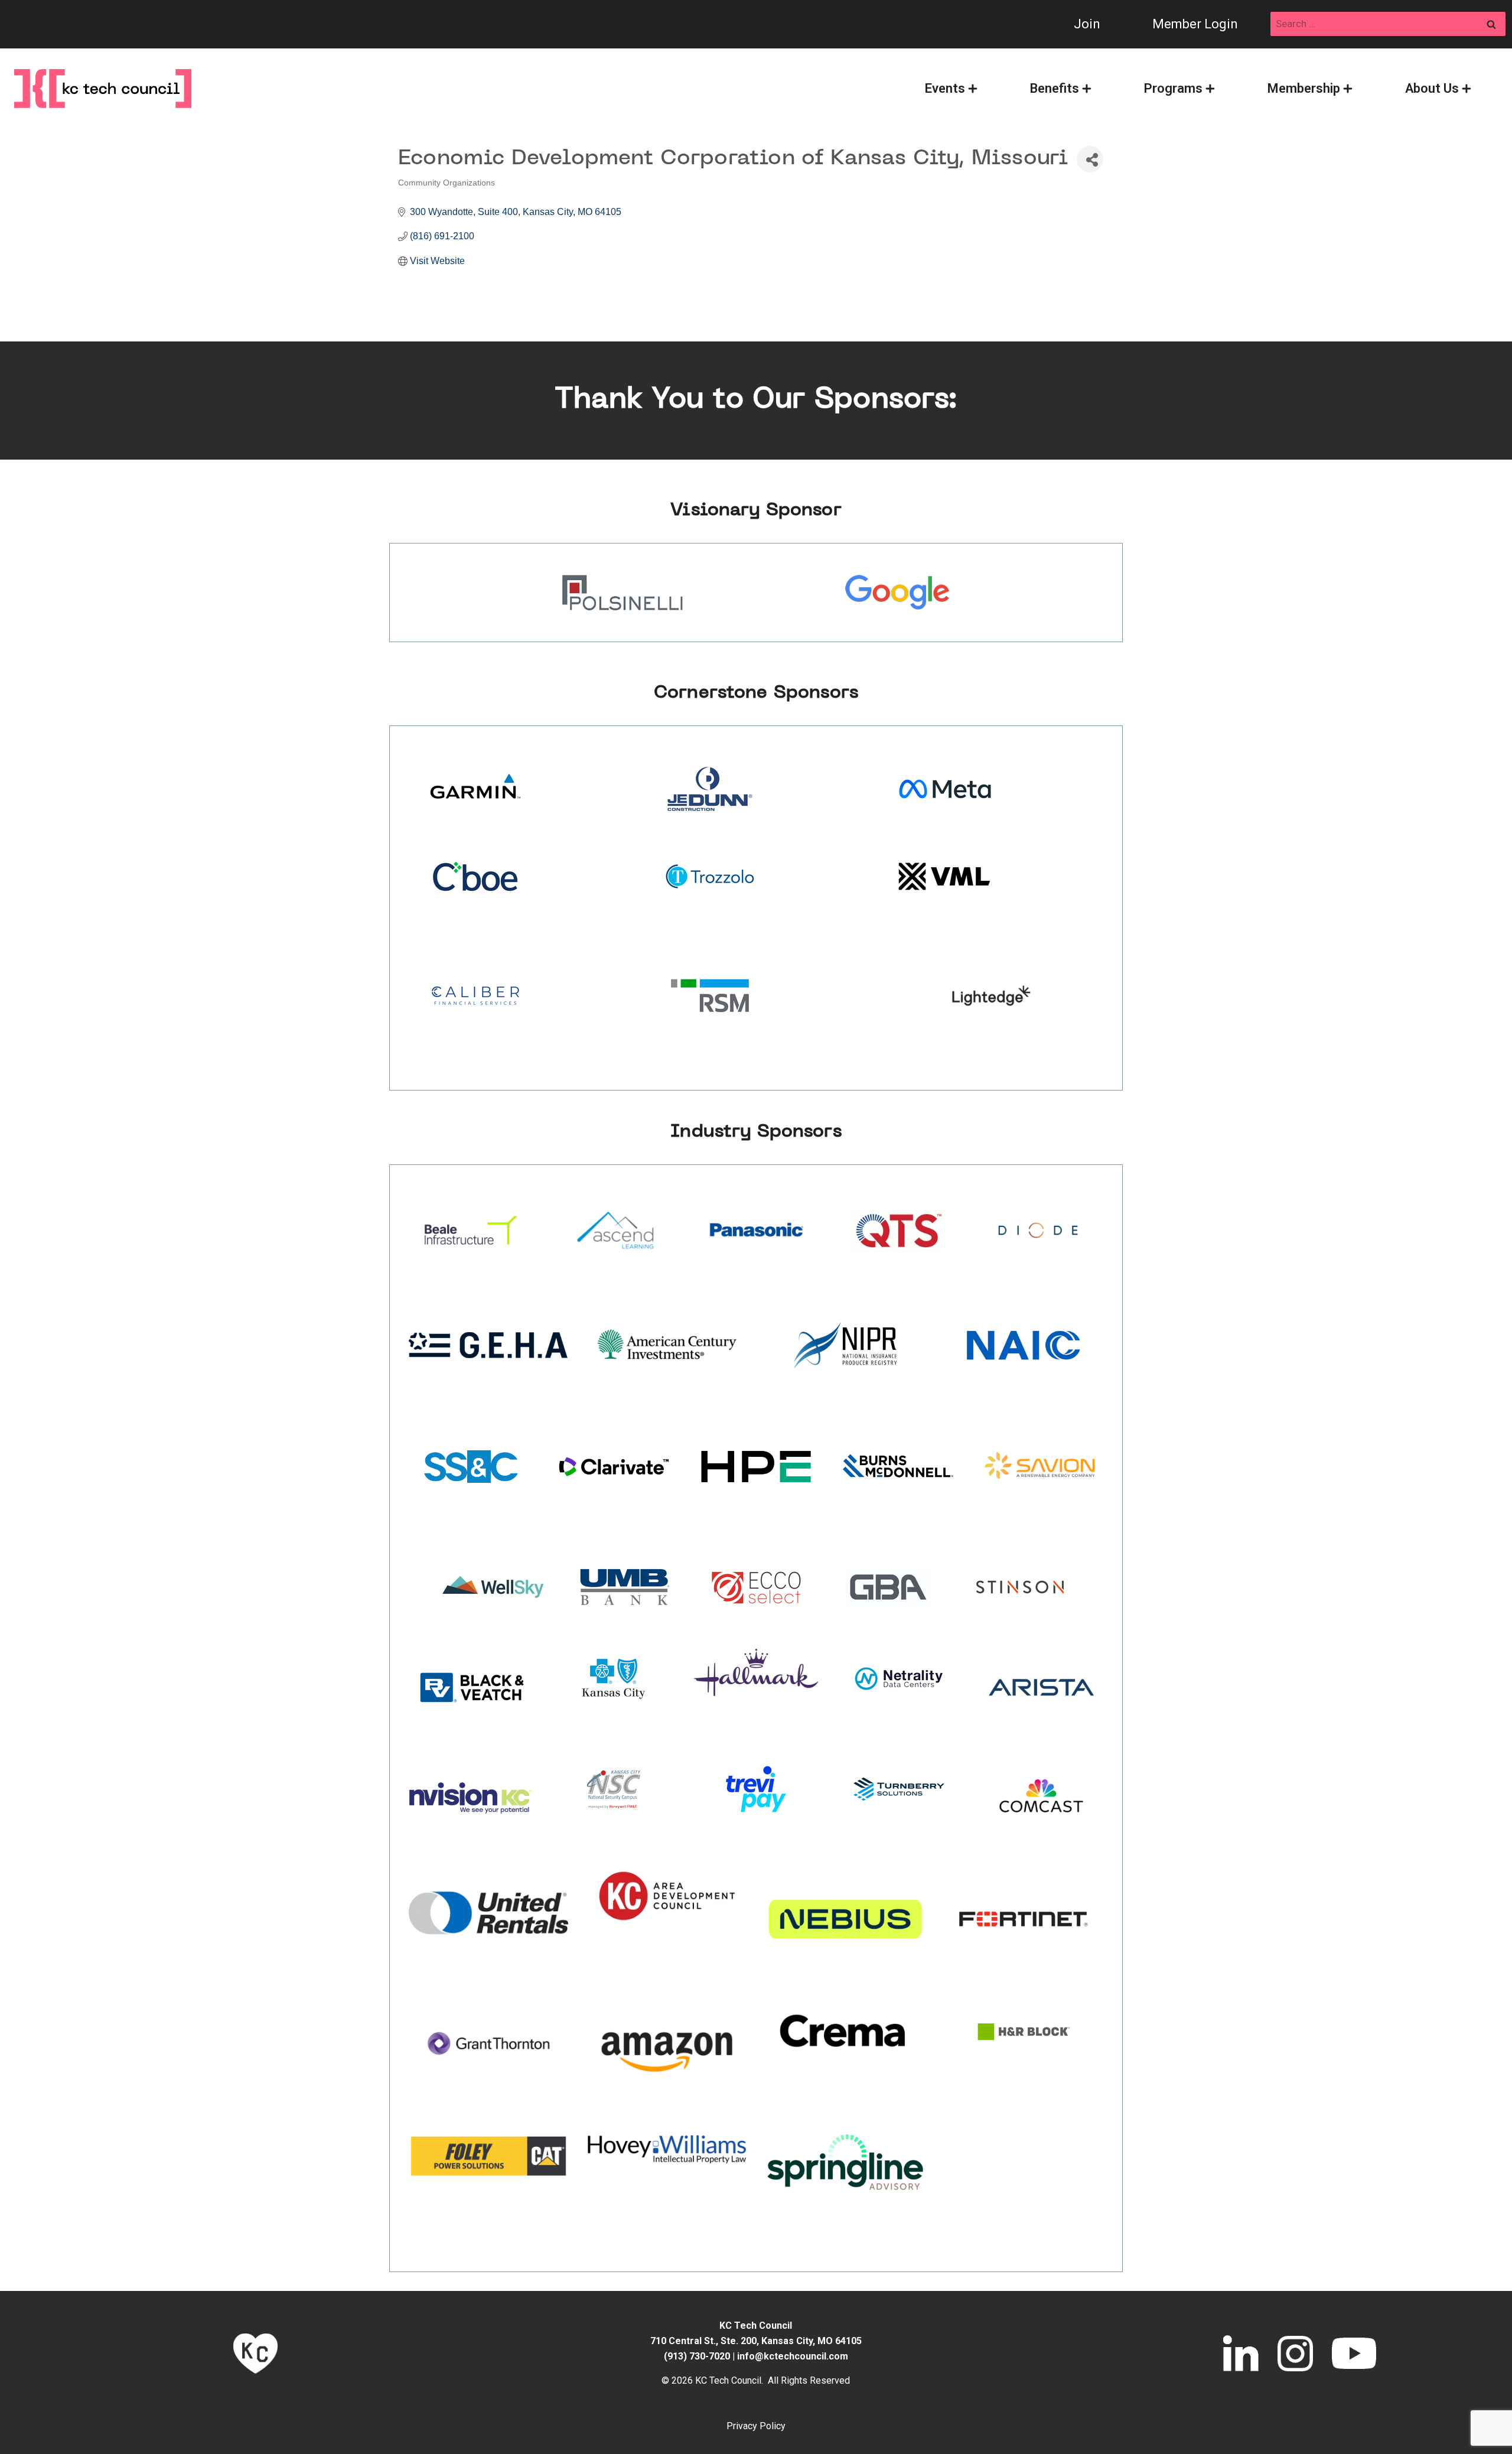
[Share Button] (1090, 159)
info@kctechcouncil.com (793, 2356)
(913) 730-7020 (697, 2356)
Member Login (1195, 24)
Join (1087, 24)
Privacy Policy (756, 2426)
